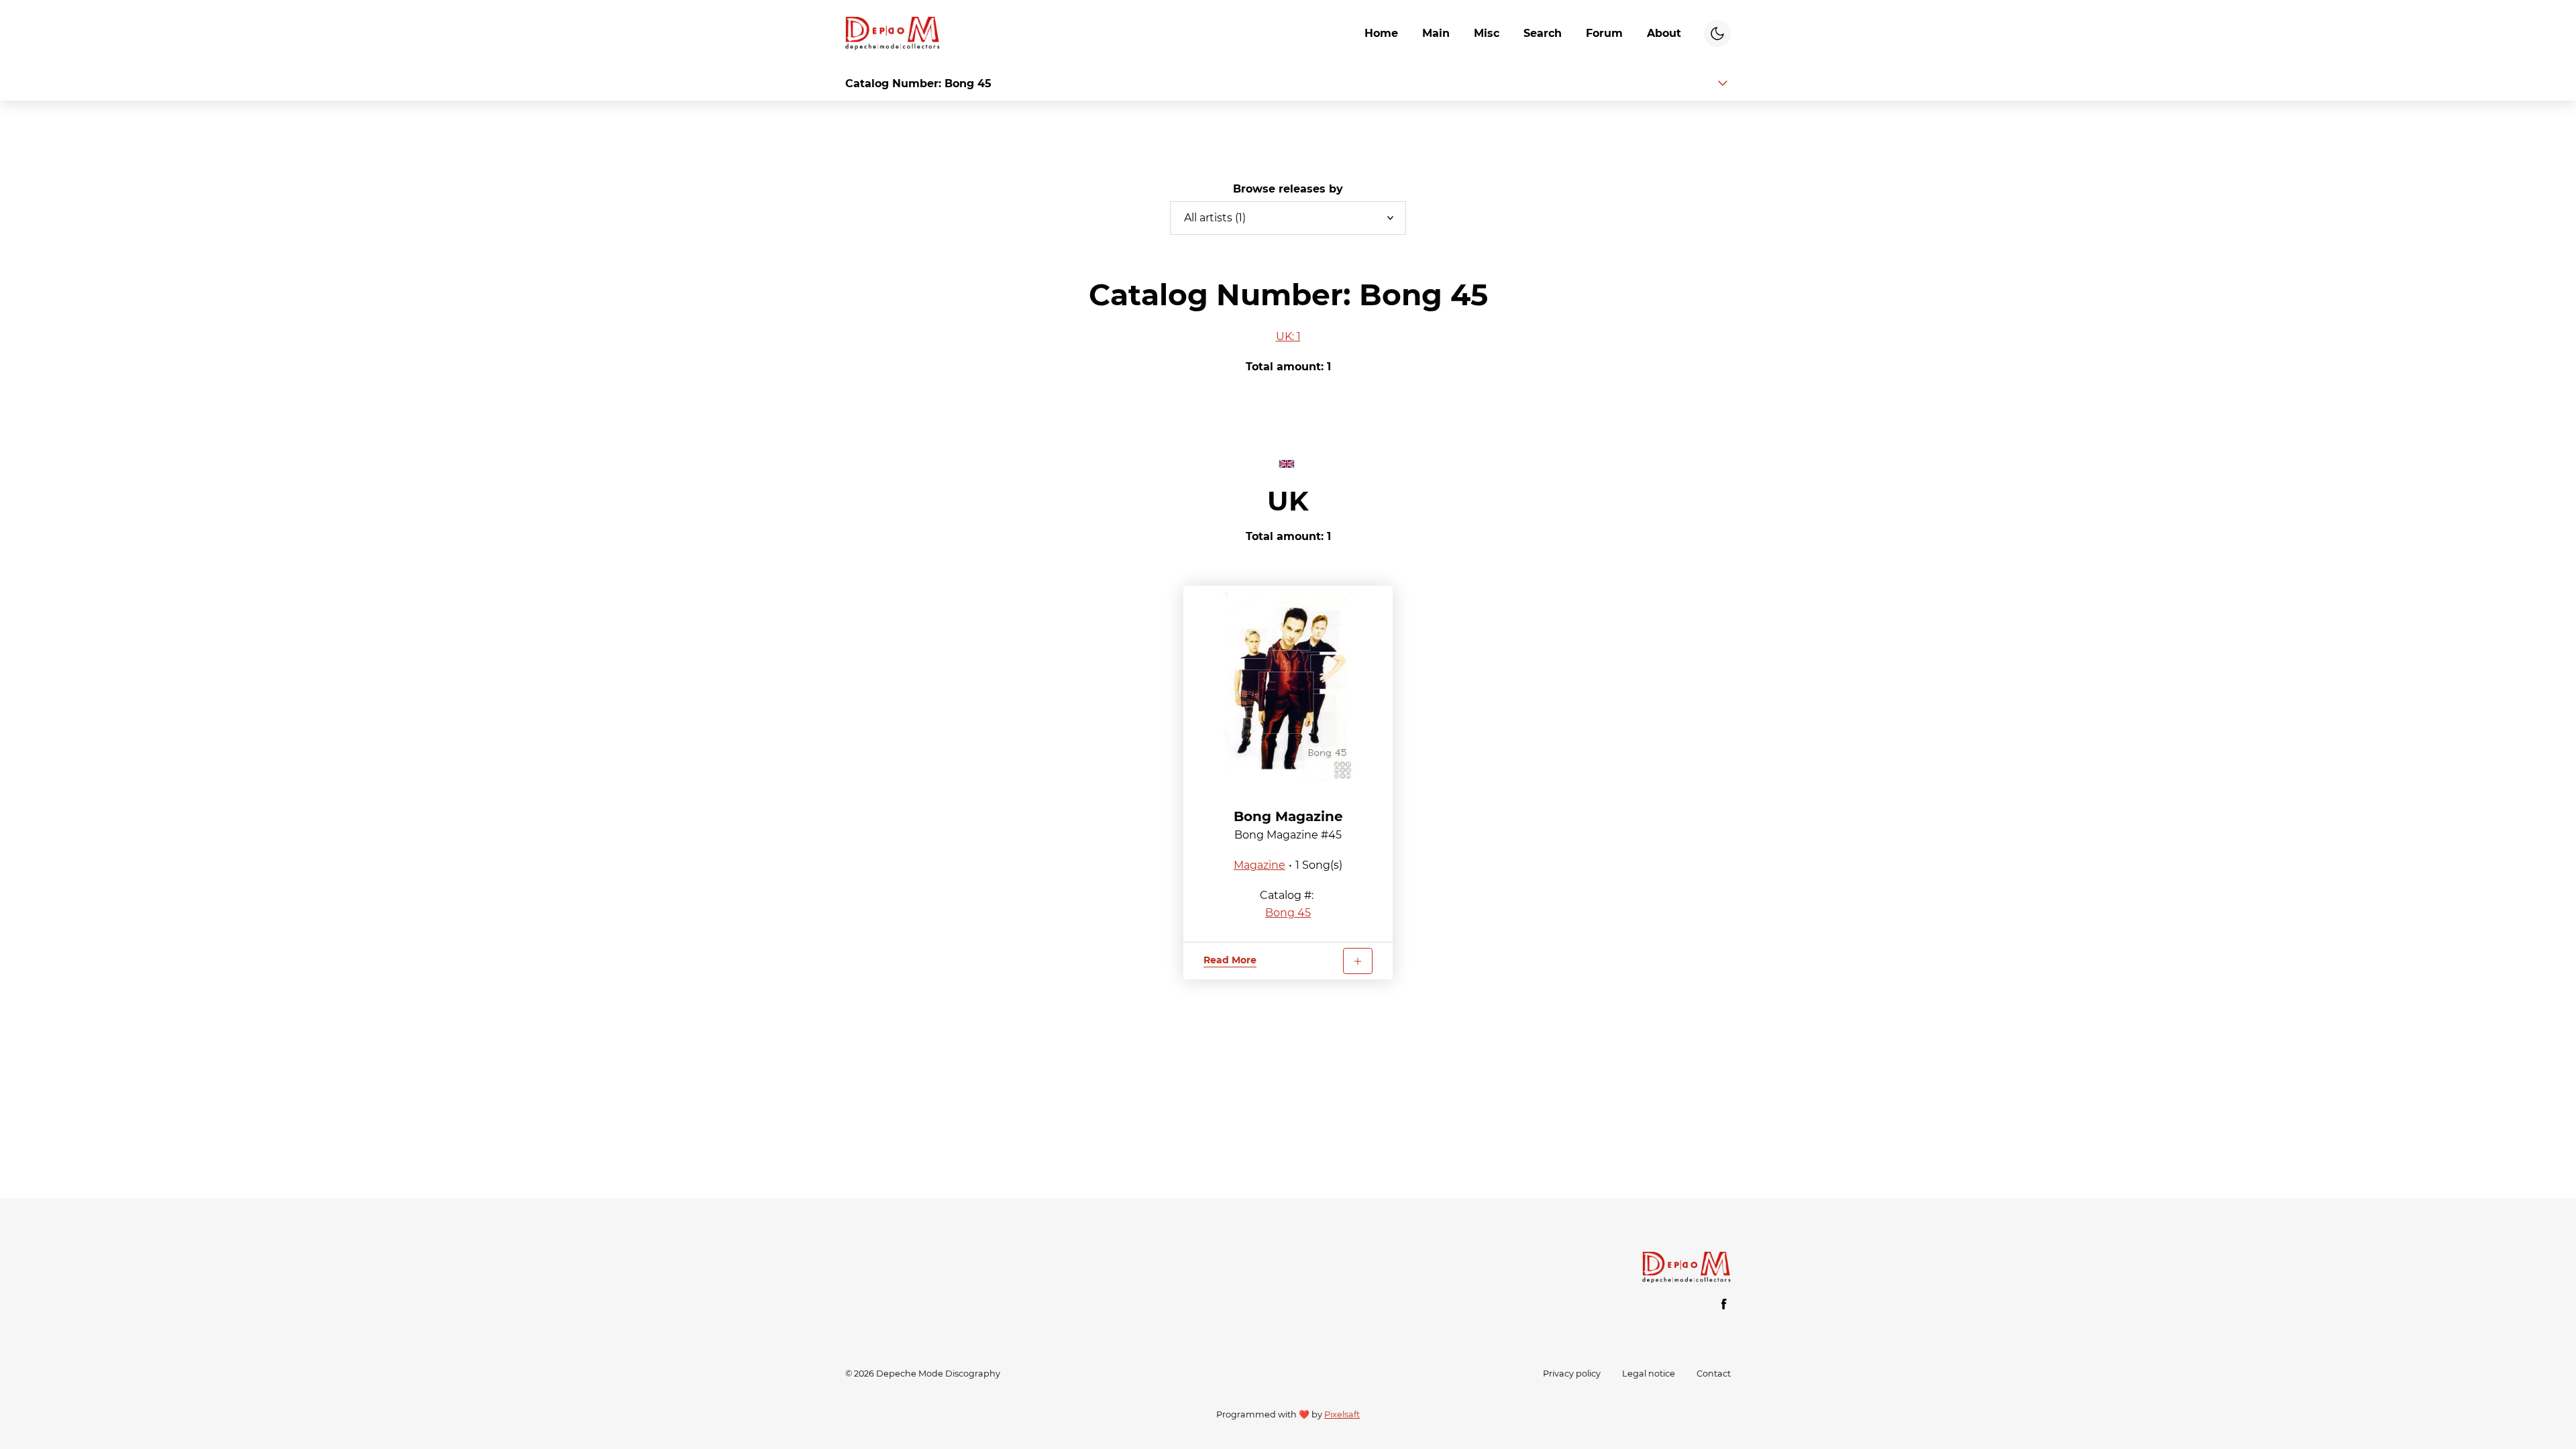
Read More (1230, 960)
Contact (1714, 1374)
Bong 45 (1288, 913)
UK (1288, 501)
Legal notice (1649, 1374)
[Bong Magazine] (1288, 686)
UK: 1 (1288, 336)
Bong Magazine (1288, 816)
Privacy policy (1572, 1374)
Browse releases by (1288, 189)
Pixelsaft (1342, 1414)
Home (1381, 33)
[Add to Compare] (1358, 961)
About (1664, 33)
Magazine (1259, 865)
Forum (1604, 33)
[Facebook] (1724, 1304)
